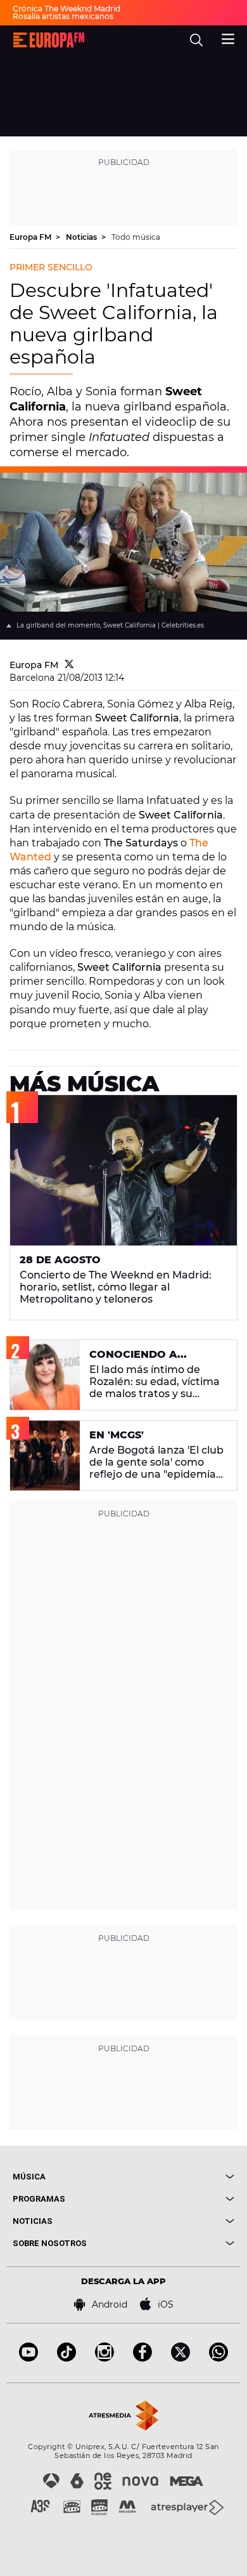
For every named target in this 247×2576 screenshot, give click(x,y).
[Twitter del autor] (69, 665)
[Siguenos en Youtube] (28, 2358)
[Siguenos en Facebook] (142, 2358)
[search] (196, 40)
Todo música (136, 237)
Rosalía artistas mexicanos (63, 16)
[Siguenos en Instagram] (104, 2358)
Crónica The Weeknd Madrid (66, 9)
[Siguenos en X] (180, 2358)
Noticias (82, 237)
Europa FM (31, 237)
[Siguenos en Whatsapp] (218, 2358)
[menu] (228, 37)
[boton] (179, 2177)
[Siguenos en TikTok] (66, 2358)
